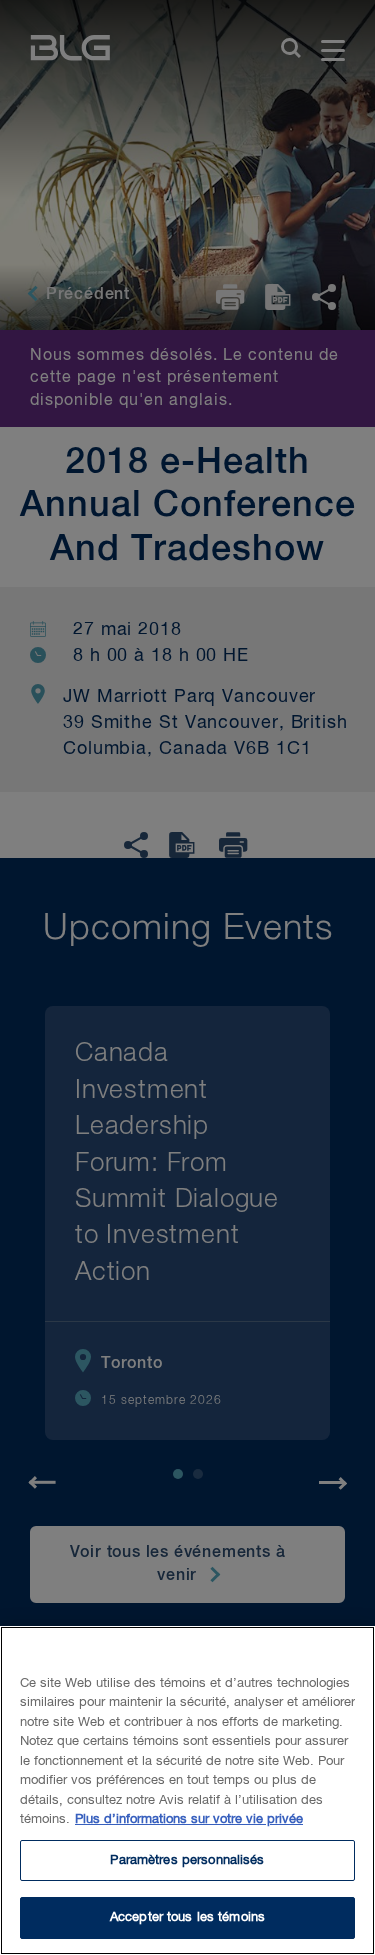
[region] (187, 1790)
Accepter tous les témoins (187, 1917)
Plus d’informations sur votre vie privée (189, 1819)
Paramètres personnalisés (187, 1860)
